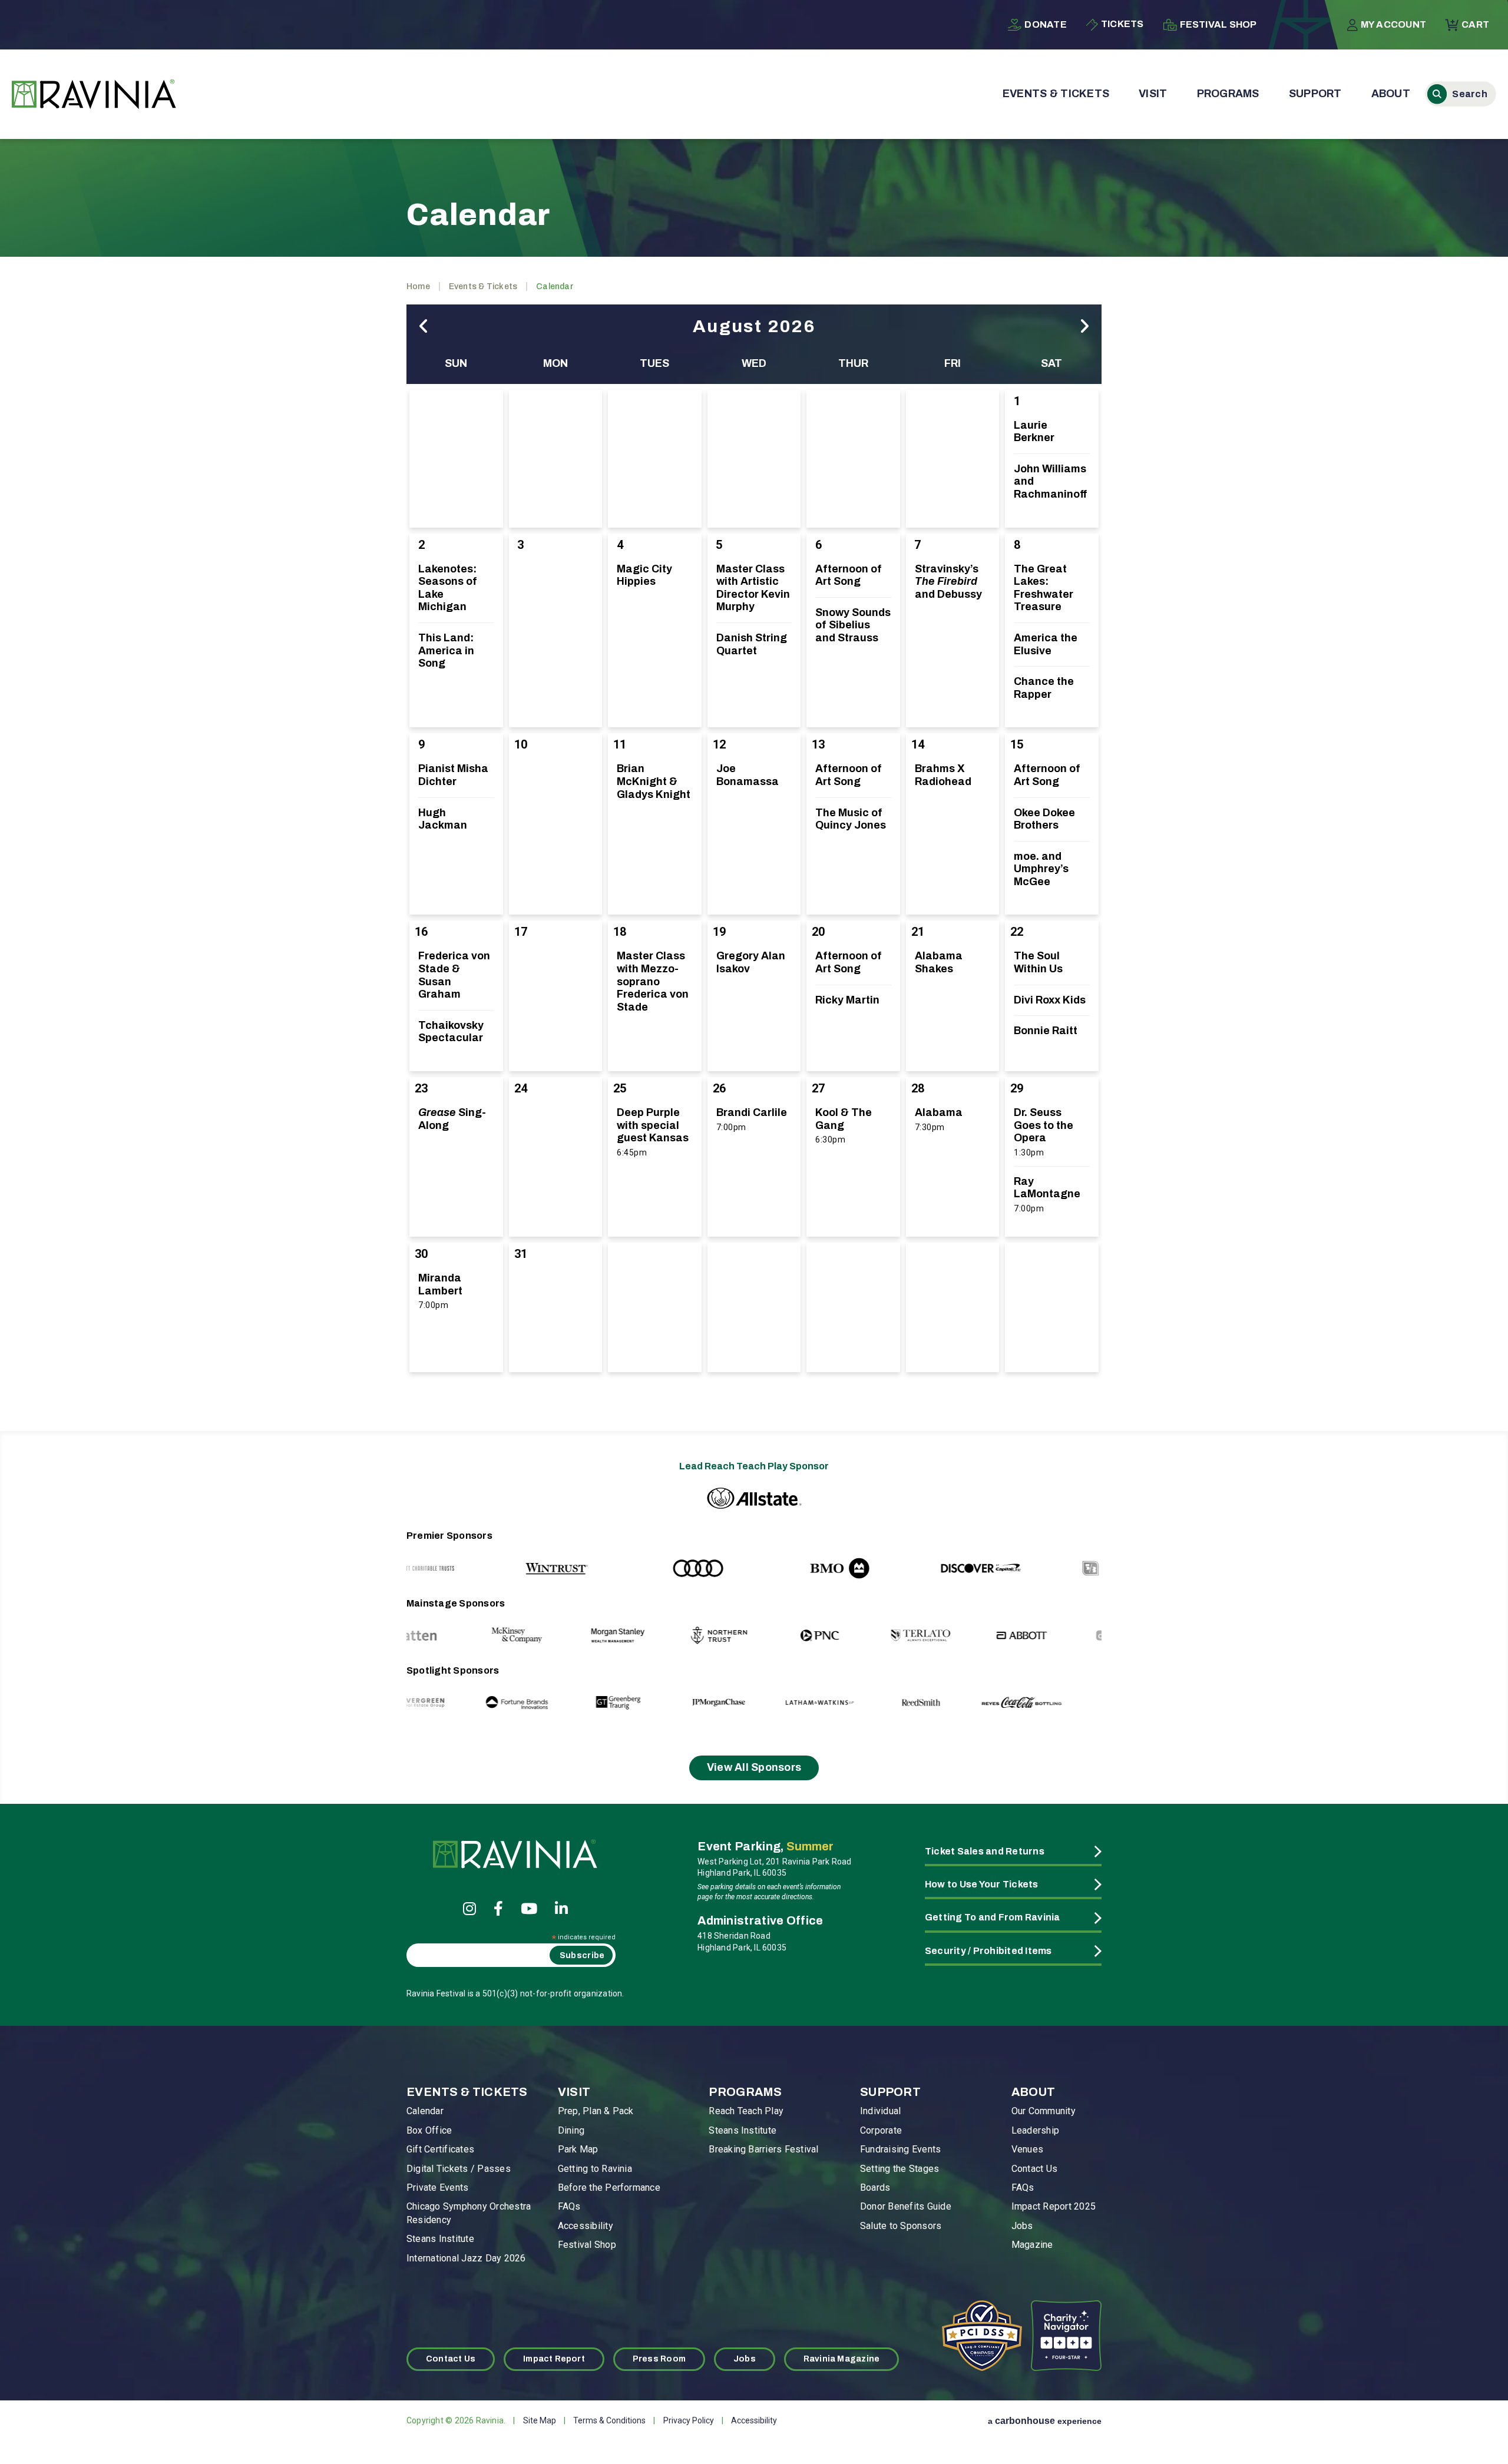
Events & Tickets (1056, 94)
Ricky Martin (847, 1000)
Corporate (881, 2130)
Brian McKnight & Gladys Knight (654, 781)
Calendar (425, 2111)
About (1391, 94)
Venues (1027, 2149)
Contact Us (1034, 2169)
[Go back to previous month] (424, 327)
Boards (875, 2188)
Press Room (659, 2359)
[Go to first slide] (1068, 1556)
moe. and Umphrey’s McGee (1041, 869)
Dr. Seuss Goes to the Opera (1044, 1125)
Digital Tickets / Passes (459, 2169)
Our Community (1044, 2111)
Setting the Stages (899, 2169)
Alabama (939, 1112)
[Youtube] (529, 1908)
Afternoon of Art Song (849, 575)
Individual (880, 2111)
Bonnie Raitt (1046, 1031)
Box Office (429, 2130)
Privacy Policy (689, 2420)
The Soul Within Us (1038, 962)
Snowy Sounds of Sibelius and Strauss (853, 625)
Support (1315, 94)
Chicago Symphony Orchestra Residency (469, 2213)
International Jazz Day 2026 (466, 2258)
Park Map (578, 2149)
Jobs (1022, 2226)
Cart (1475, 24)
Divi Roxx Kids (1050, 1000)
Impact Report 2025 (1054, 2206)
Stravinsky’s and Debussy (948, 582)
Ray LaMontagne (1047, 1188)
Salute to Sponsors (901, 2226)
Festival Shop (1218, 24)
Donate (1045, 24)
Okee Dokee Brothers (1044, 819)
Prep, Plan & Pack (596, 2111)
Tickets (1122, 24)
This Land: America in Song (446, 650)
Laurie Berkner (1034, 432)
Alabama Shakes (939, 962)
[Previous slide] (440, 1556)
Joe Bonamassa (748, 775)
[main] (754, 770)
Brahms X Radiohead (943, 775)
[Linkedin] (561, 1908)
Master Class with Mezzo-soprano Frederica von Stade (653, 981)
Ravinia (94, 94)
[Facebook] (498, 1908)
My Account (1393, 24)
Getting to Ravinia (595, 2169)
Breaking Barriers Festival (763, 2149)
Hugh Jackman (443, 819)
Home (418, 287)
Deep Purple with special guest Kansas (653, 1125)
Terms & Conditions (609, 2420)
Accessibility (586, 2226)
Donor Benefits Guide (906, 2206)
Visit (1153, 94)
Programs (1228, 94)
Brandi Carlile (752, 1112)
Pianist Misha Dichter (453, 775)
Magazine (1032, 2245)
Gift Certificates (440, 2149)
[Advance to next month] (1084, 327)
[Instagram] (469, 1908)
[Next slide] (1068, 1624)
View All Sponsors (754, 1767)
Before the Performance (609, 2188)
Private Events (437, 2188)
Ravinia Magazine (841, 2359)
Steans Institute (440, 2239)
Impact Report (554, 2359)
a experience (1045, 2421)
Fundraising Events (900, 2149)
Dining (571, 2130)
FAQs (569, 2206)
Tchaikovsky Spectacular (451, 1032)
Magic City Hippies (644, 575)
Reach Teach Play (746, 2111)
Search (1461, 94)
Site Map (540, 2420)
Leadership (1035, 2130)
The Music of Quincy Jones (851, 819)
